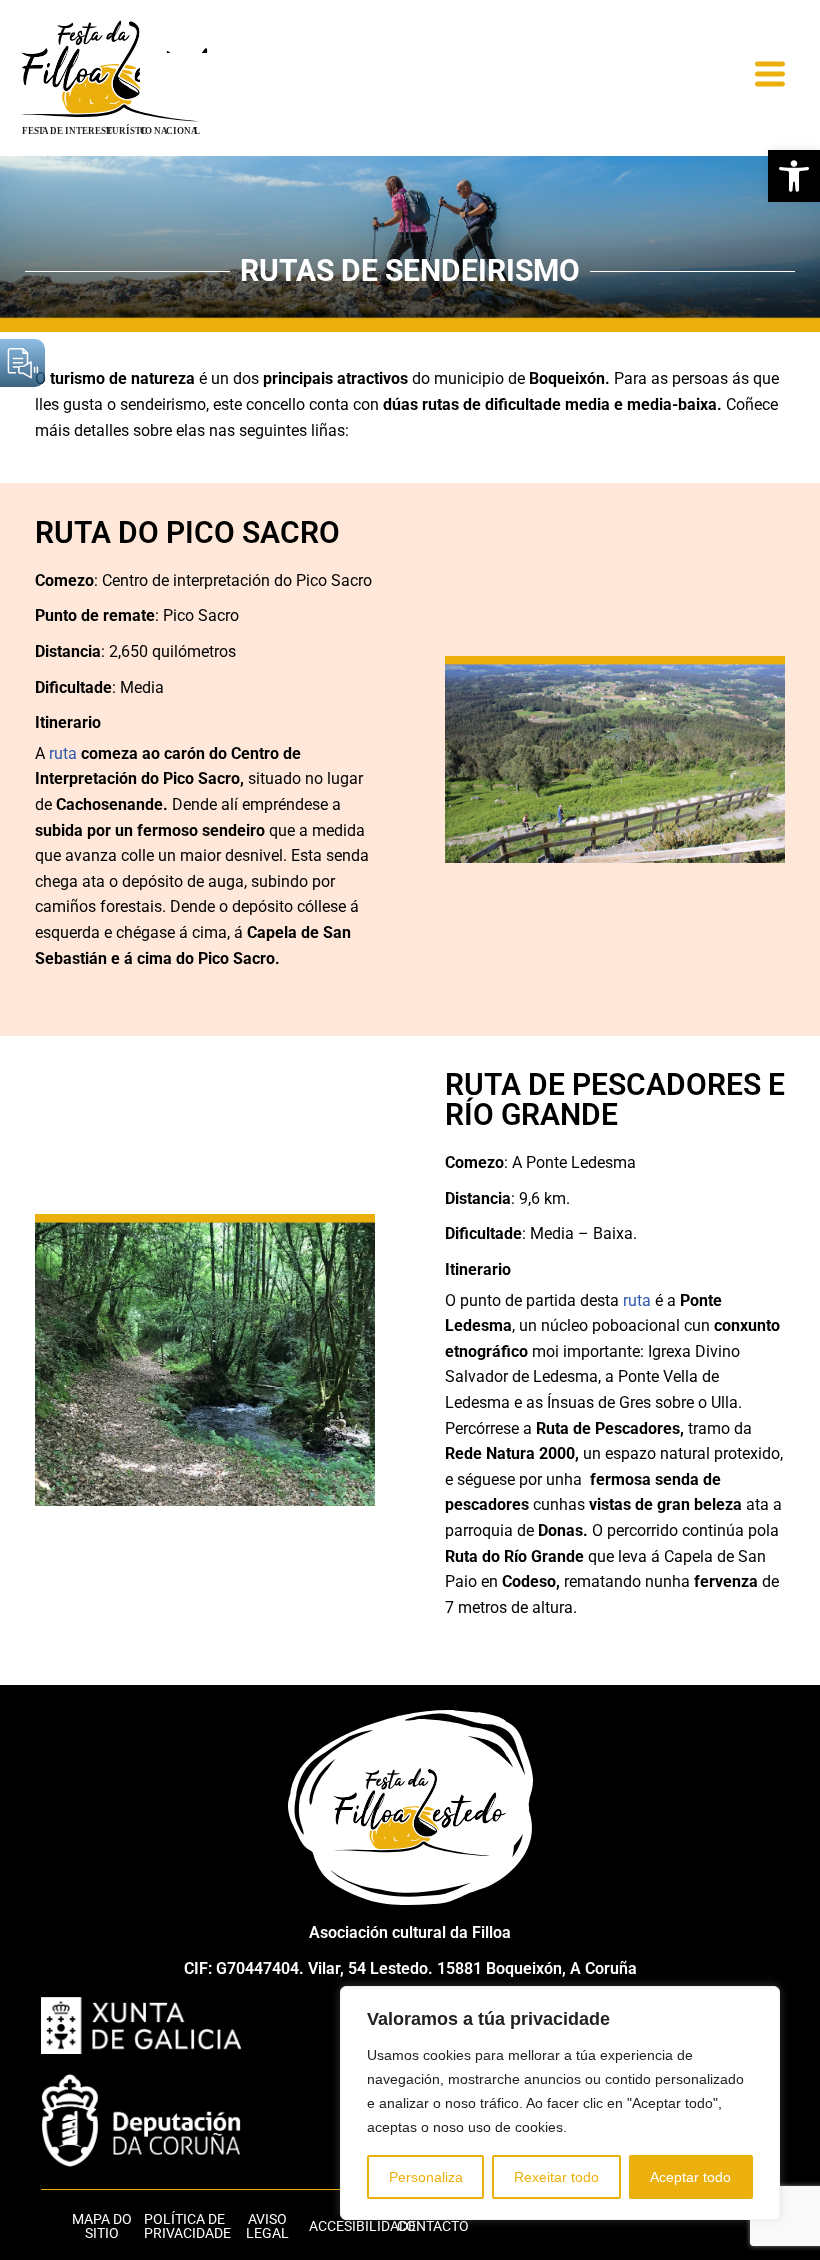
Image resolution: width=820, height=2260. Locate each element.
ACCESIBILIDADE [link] (362, 2226)
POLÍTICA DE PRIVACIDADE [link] (187, 2226)
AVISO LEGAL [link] (267, 2226)
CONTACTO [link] (433, 2226)
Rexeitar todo (556, 2177)
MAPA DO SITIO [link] (102, 2226)
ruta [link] (63, 753)
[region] (560, 2103)
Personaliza (426, 2177)
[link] (794, 176)
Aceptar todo (690, 2177)
